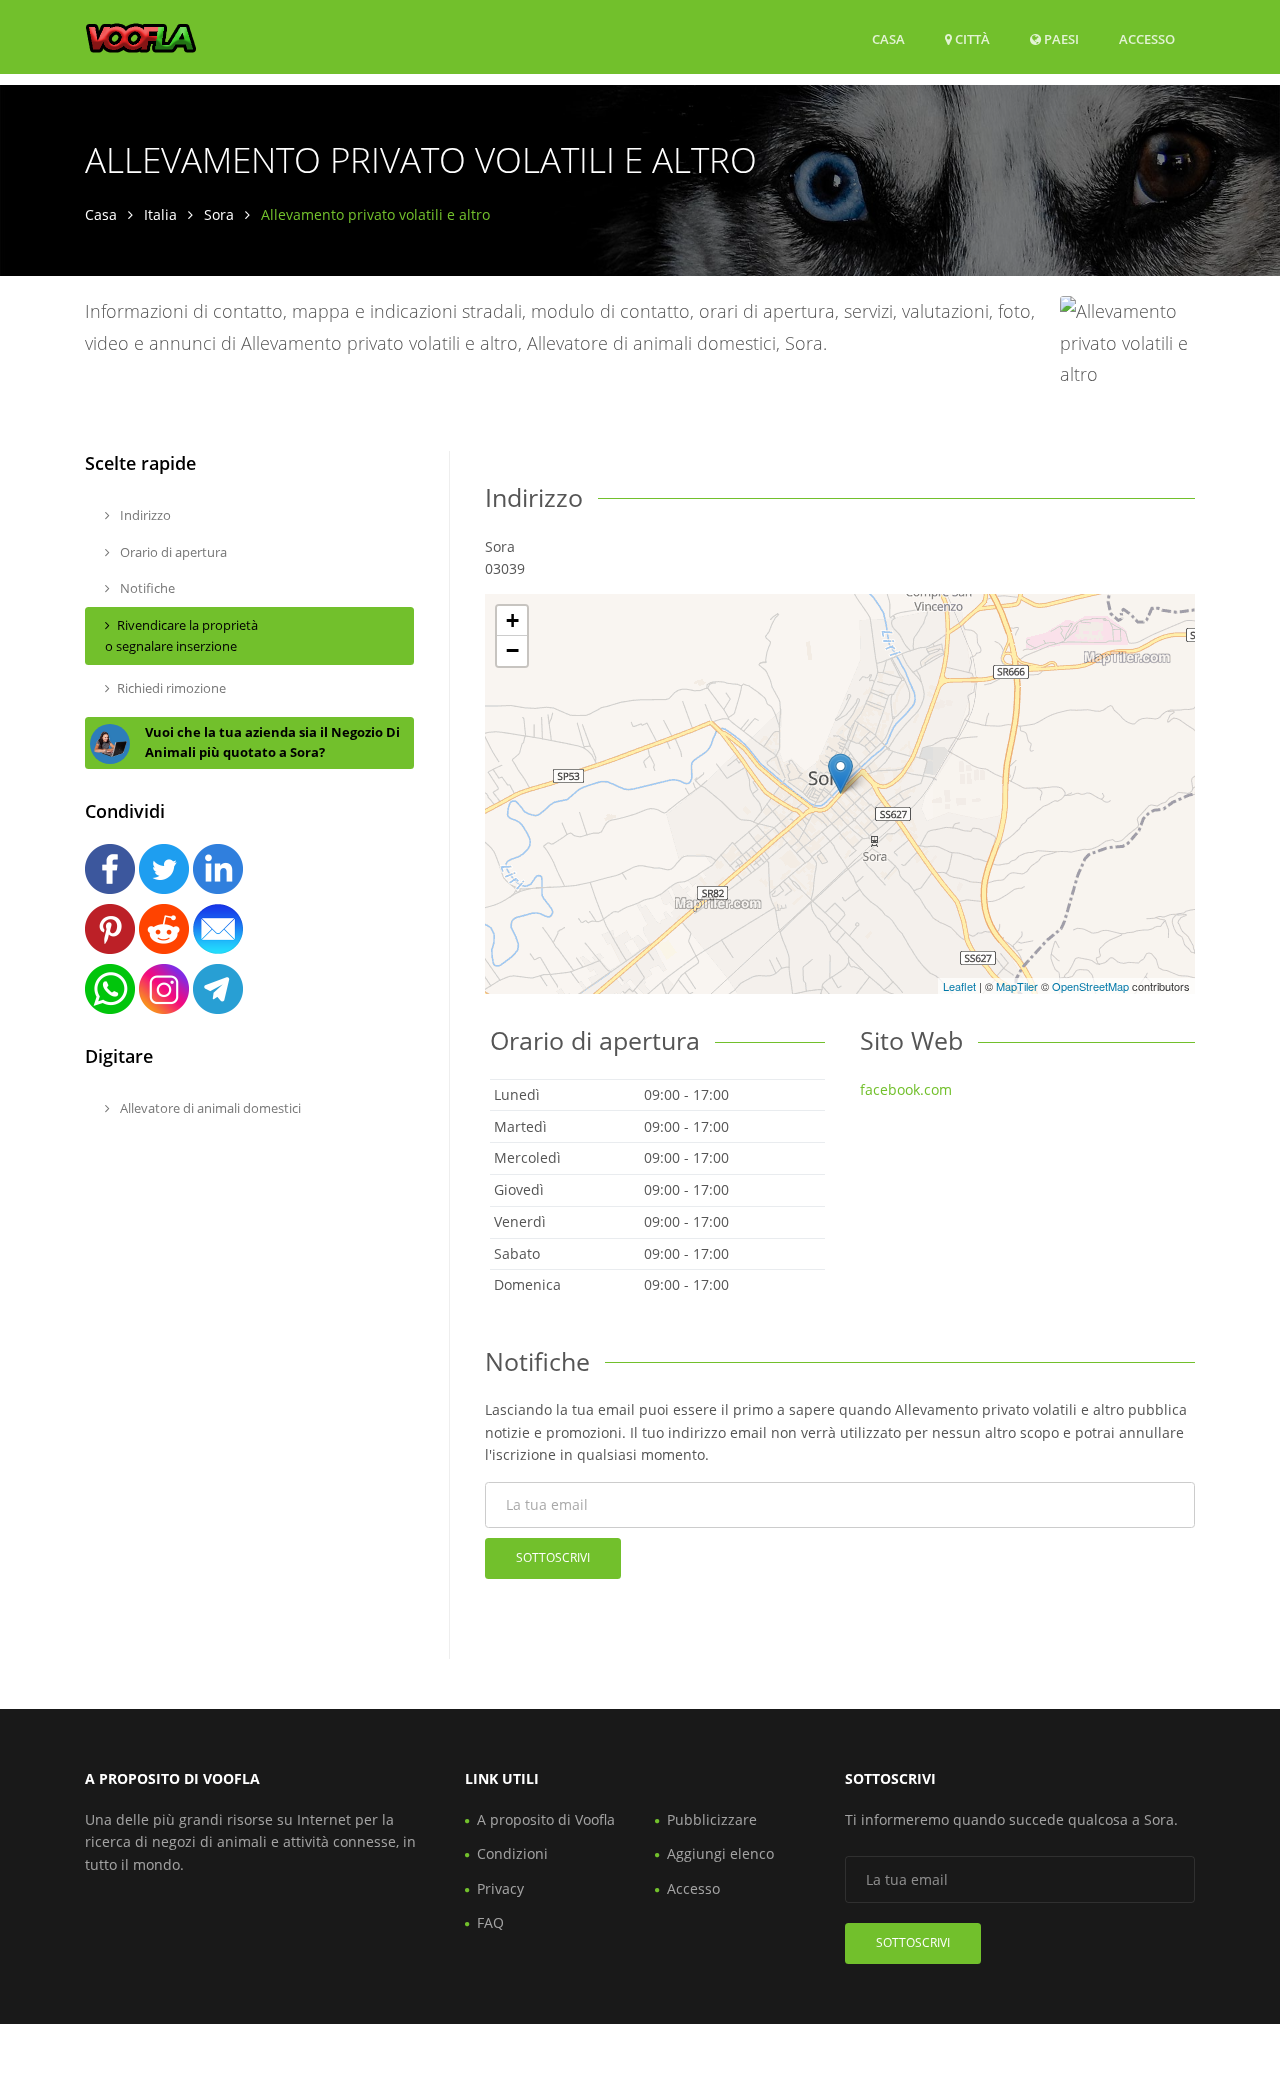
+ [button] (512, 620)
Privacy (500, 1888)
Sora (219, 214)
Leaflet (959, 986)
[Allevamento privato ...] (840, 773)
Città (971, 39)
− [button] (512, 650)
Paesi (1060, 38)
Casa (888, 39)
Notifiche (146, 588)
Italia (160, 214)
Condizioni (512, 1853)
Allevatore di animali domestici (209, 1108)
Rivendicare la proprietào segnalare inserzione (181, 635)
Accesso (1147, 38)
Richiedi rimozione (171, 688)
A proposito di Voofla (546, 1819)
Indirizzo (144, 515)
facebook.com (906, 1089)
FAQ (490, 1922)
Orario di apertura (172, 552)
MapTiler (1017, 986)
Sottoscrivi (553, 1557)
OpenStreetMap (1090, 986)
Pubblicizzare (712, 1819)
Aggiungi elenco (720, 1853)
